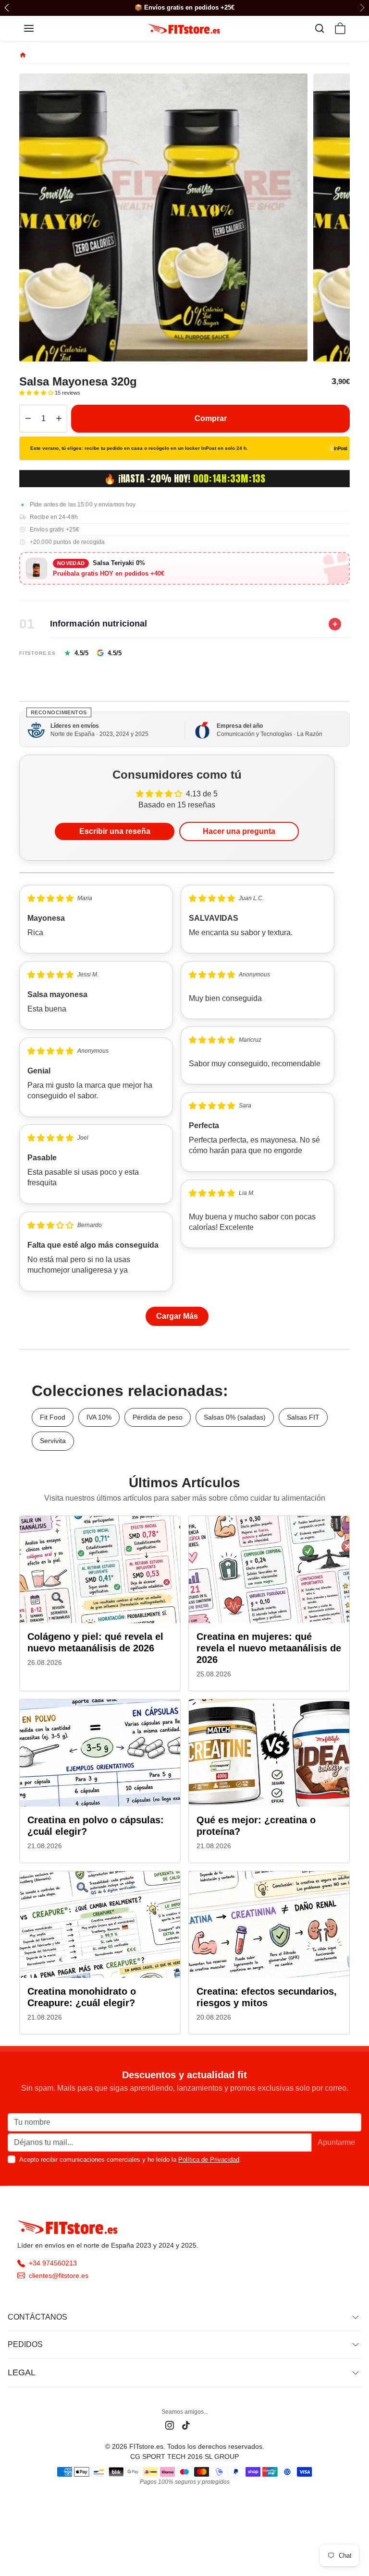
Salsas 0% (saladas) (235, 1417)
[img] (50, 898)
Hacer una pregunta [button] (239, 831)
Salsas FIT (303, 1417)
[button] (38, 28)
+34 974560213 (53, 2263)
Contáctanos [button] (37, 2317)
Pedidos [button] (25, 2344)
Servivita (53, 1441)
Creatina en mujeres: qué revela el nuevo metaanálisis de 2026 (269, 1648)
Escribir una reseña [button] (115, 831)
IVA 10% (99, 1417)
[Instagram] (170, 2425)
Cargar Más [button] (177, 1316)
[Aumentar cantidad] (59, 419)
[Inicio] (23, 55)
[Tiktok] (186, 2425)
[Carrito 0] (340, 28)
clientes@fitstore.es (59, 2275)
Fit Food (53, 1417)
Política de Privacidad (209, 2160)
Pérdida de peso (158, 1417)
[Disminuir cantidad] (28, 419)
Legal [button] (22, 2372)
